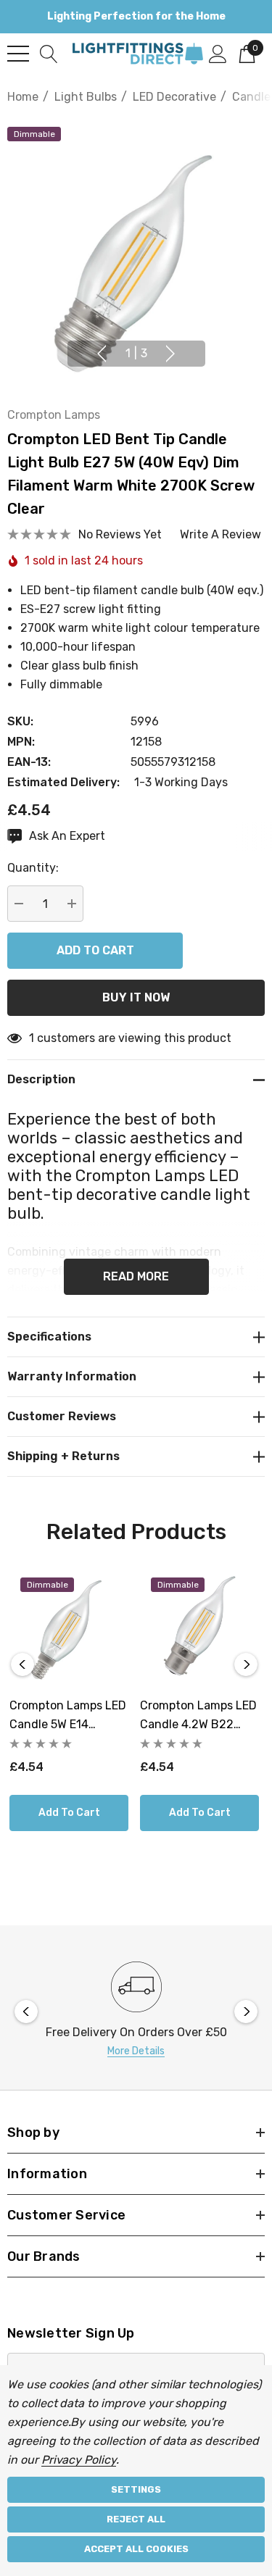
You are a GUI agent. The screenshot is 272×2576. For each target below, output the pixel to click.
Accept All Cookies (136, 2549)
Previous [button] (102, 354)
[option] (136, 2011)
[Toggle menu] (18, 54)
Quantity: (33, 868)
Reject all (136, 2519)
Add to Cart (69, 1813)
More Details (136, 2051)
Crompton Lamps (54, 415)
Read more (136, 1276)
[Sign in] (218, 53)
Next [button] (170, 354)
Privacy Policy (79, 2460)
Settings (136, 2489)
